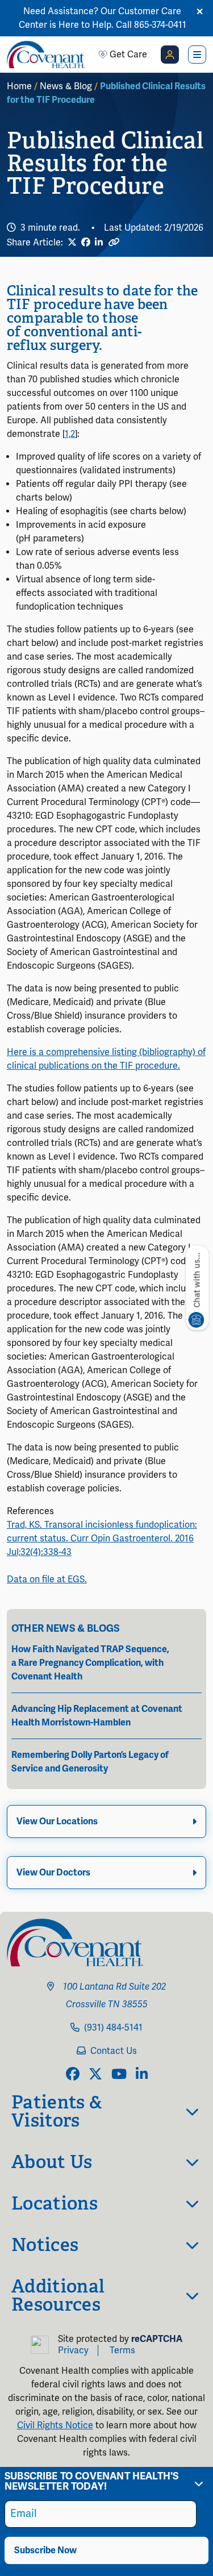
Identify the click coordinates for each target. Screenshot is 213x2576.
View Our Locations (57, 1821)
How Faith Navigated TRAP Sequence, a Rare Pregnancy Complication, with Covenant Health (90, 1663)
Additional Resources (58, 2295)
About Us (52, 2162)
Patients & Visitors (57, 2111)
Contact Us (114, 2051)
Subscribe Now (45, 2550)
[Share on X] (72, 243)
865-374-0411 (160, 25)
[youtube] (119, 2075)
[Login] (170, 55)
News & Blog (66, 86)
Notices (45, 2245)
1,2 (70, 434)
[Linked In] (99, 243)
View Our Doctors (53, 1873)
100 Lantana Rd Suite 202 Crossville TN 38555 (113, 1996)
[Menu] (197, 55)
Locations (55, 2203)
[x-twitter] (95, 2075)
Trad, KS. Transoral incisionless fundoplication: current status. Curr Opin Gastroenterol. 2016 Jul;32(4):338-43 (102, 1539)
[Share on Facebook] (86, 243)
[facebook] (73, 2075)
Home (19, 86)
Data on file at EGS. (47, 1579)
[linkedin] (142, 2075)
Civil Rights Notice (55, 2425)
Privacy (73, 2350)
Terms (122, 2350)
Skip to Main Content (10, 10)
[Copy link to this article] (114, 242)
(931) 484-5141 (113, 2028)
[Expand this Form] (199, 2483)
